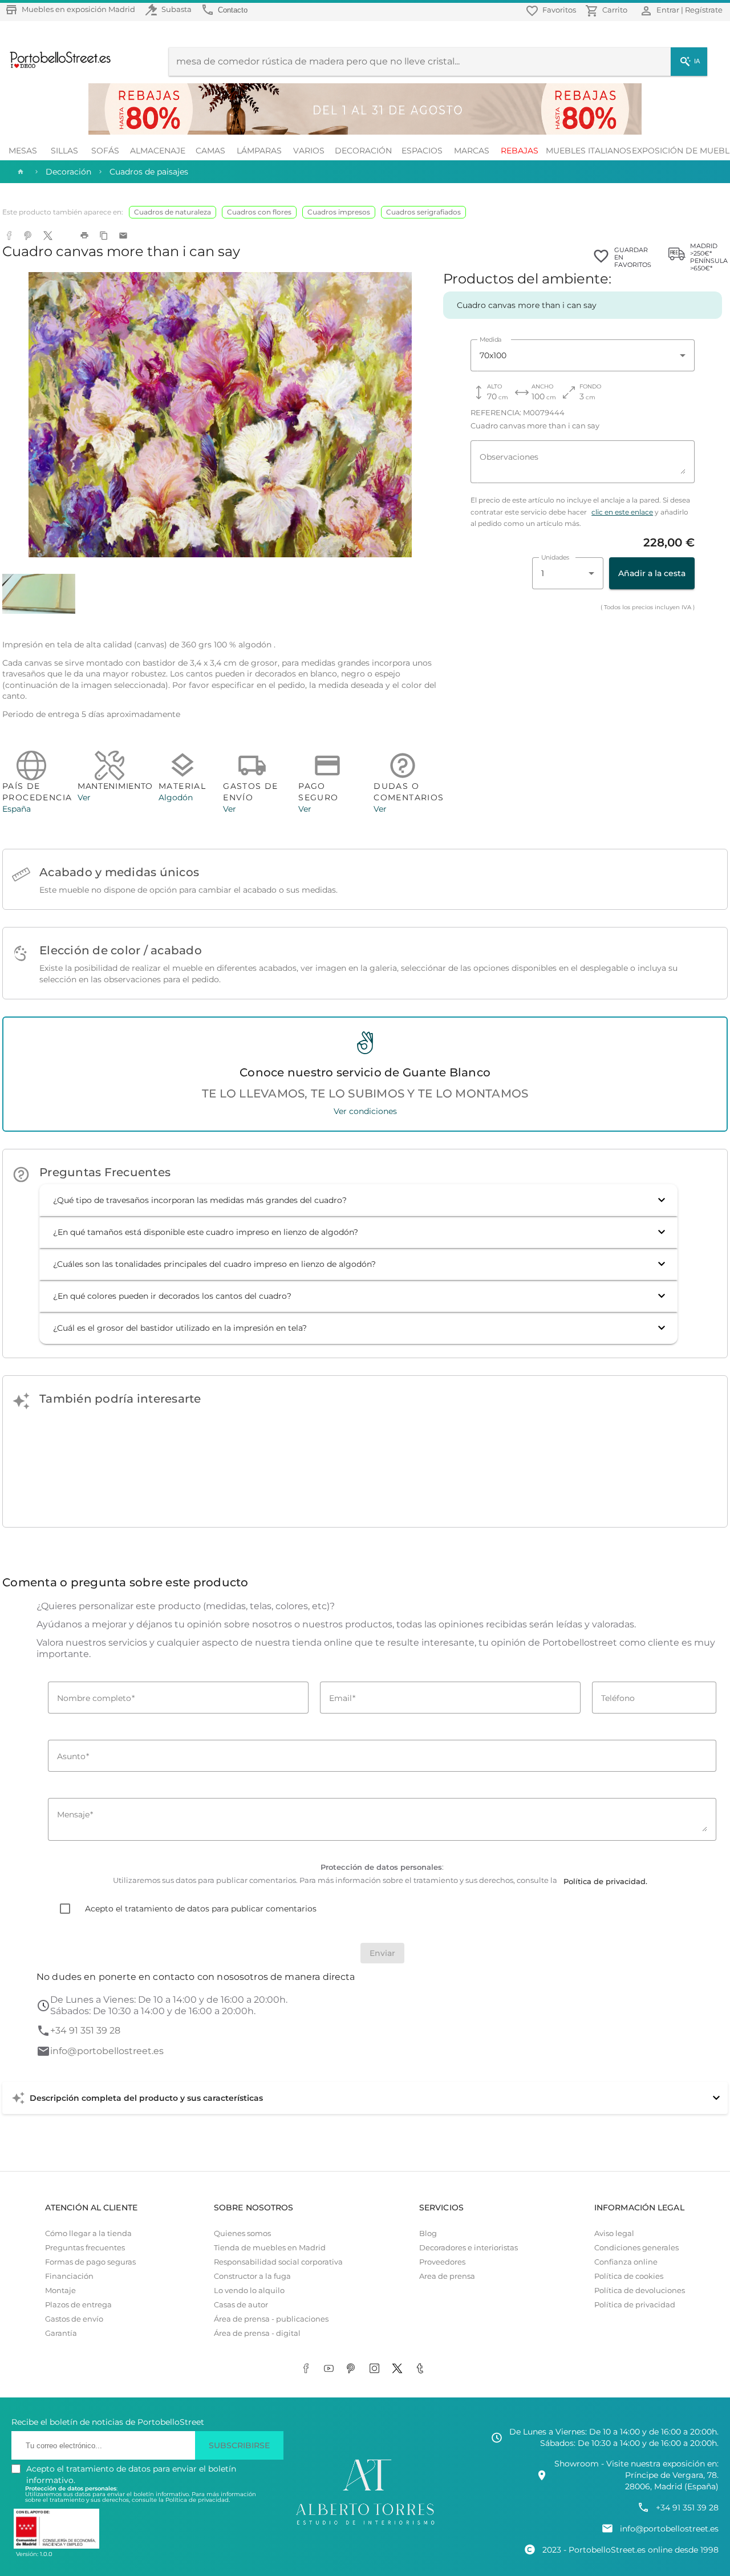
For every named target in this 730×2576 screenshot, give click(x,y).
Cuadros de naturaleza (173, 212)
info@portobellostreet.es (107, 2051)
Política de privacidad (635, 2305)
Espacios (422, 151)
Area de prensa (447, 2276)
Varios (309, 151)
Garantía (61, 2333)
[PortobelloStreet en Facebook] (308, 2369)
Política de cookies (629, 2276)
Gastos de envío (74, 2319)
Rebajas (520, 151)
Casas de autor (241, 2305)
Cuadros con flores (259, 212)
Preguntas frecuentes (85, 2248)
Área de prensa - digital (257, 2333)
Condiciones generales (636, 2248)
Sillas (64, 151)
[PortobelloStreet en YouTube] (331, 2369)
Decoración (363, 151)
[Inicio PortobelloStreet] (56, 67)
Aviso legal (614, 2233)
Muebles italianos (589, 151)
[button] (358, 1200)
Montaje (60, 2291)
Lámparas (259, 151)
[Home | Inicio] (19, 172)
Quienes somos (242, 2233)
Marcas (472, 151)
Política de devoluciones (640, 2291)
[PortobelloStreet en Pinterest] (354, 2369)
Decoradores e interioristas (469, 2248)
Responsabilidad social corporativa (278, 2262)
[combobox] (583, 355)
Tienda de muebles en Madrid (270, 2248)
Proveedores (442, 2262)
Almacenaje (158, 151)
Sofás (105, 151)
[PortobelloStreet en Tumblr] (422, 2369)
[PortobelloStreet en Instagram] (376, 2369)
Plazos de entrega (78, 2305)
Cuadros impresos (339, 212)
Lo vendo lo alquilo (249, 2291)
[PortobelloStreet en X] (399, 2369)
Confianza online (626, 2262)
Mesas (23, 151)
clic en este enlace (622, 512)
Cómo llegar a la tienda (88, 2233)
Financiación (69, 2276)
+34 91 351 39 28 (85, 2030)
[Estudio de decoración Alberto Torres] (365, 2525)
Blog (428, 2233)
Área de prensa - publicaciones (271, 2319)
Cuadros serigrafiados (423, 212)
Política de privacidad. (198, 2500)
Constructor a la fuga (252, 2276)
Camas (210, 151)
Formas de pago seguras (90, 2262)
